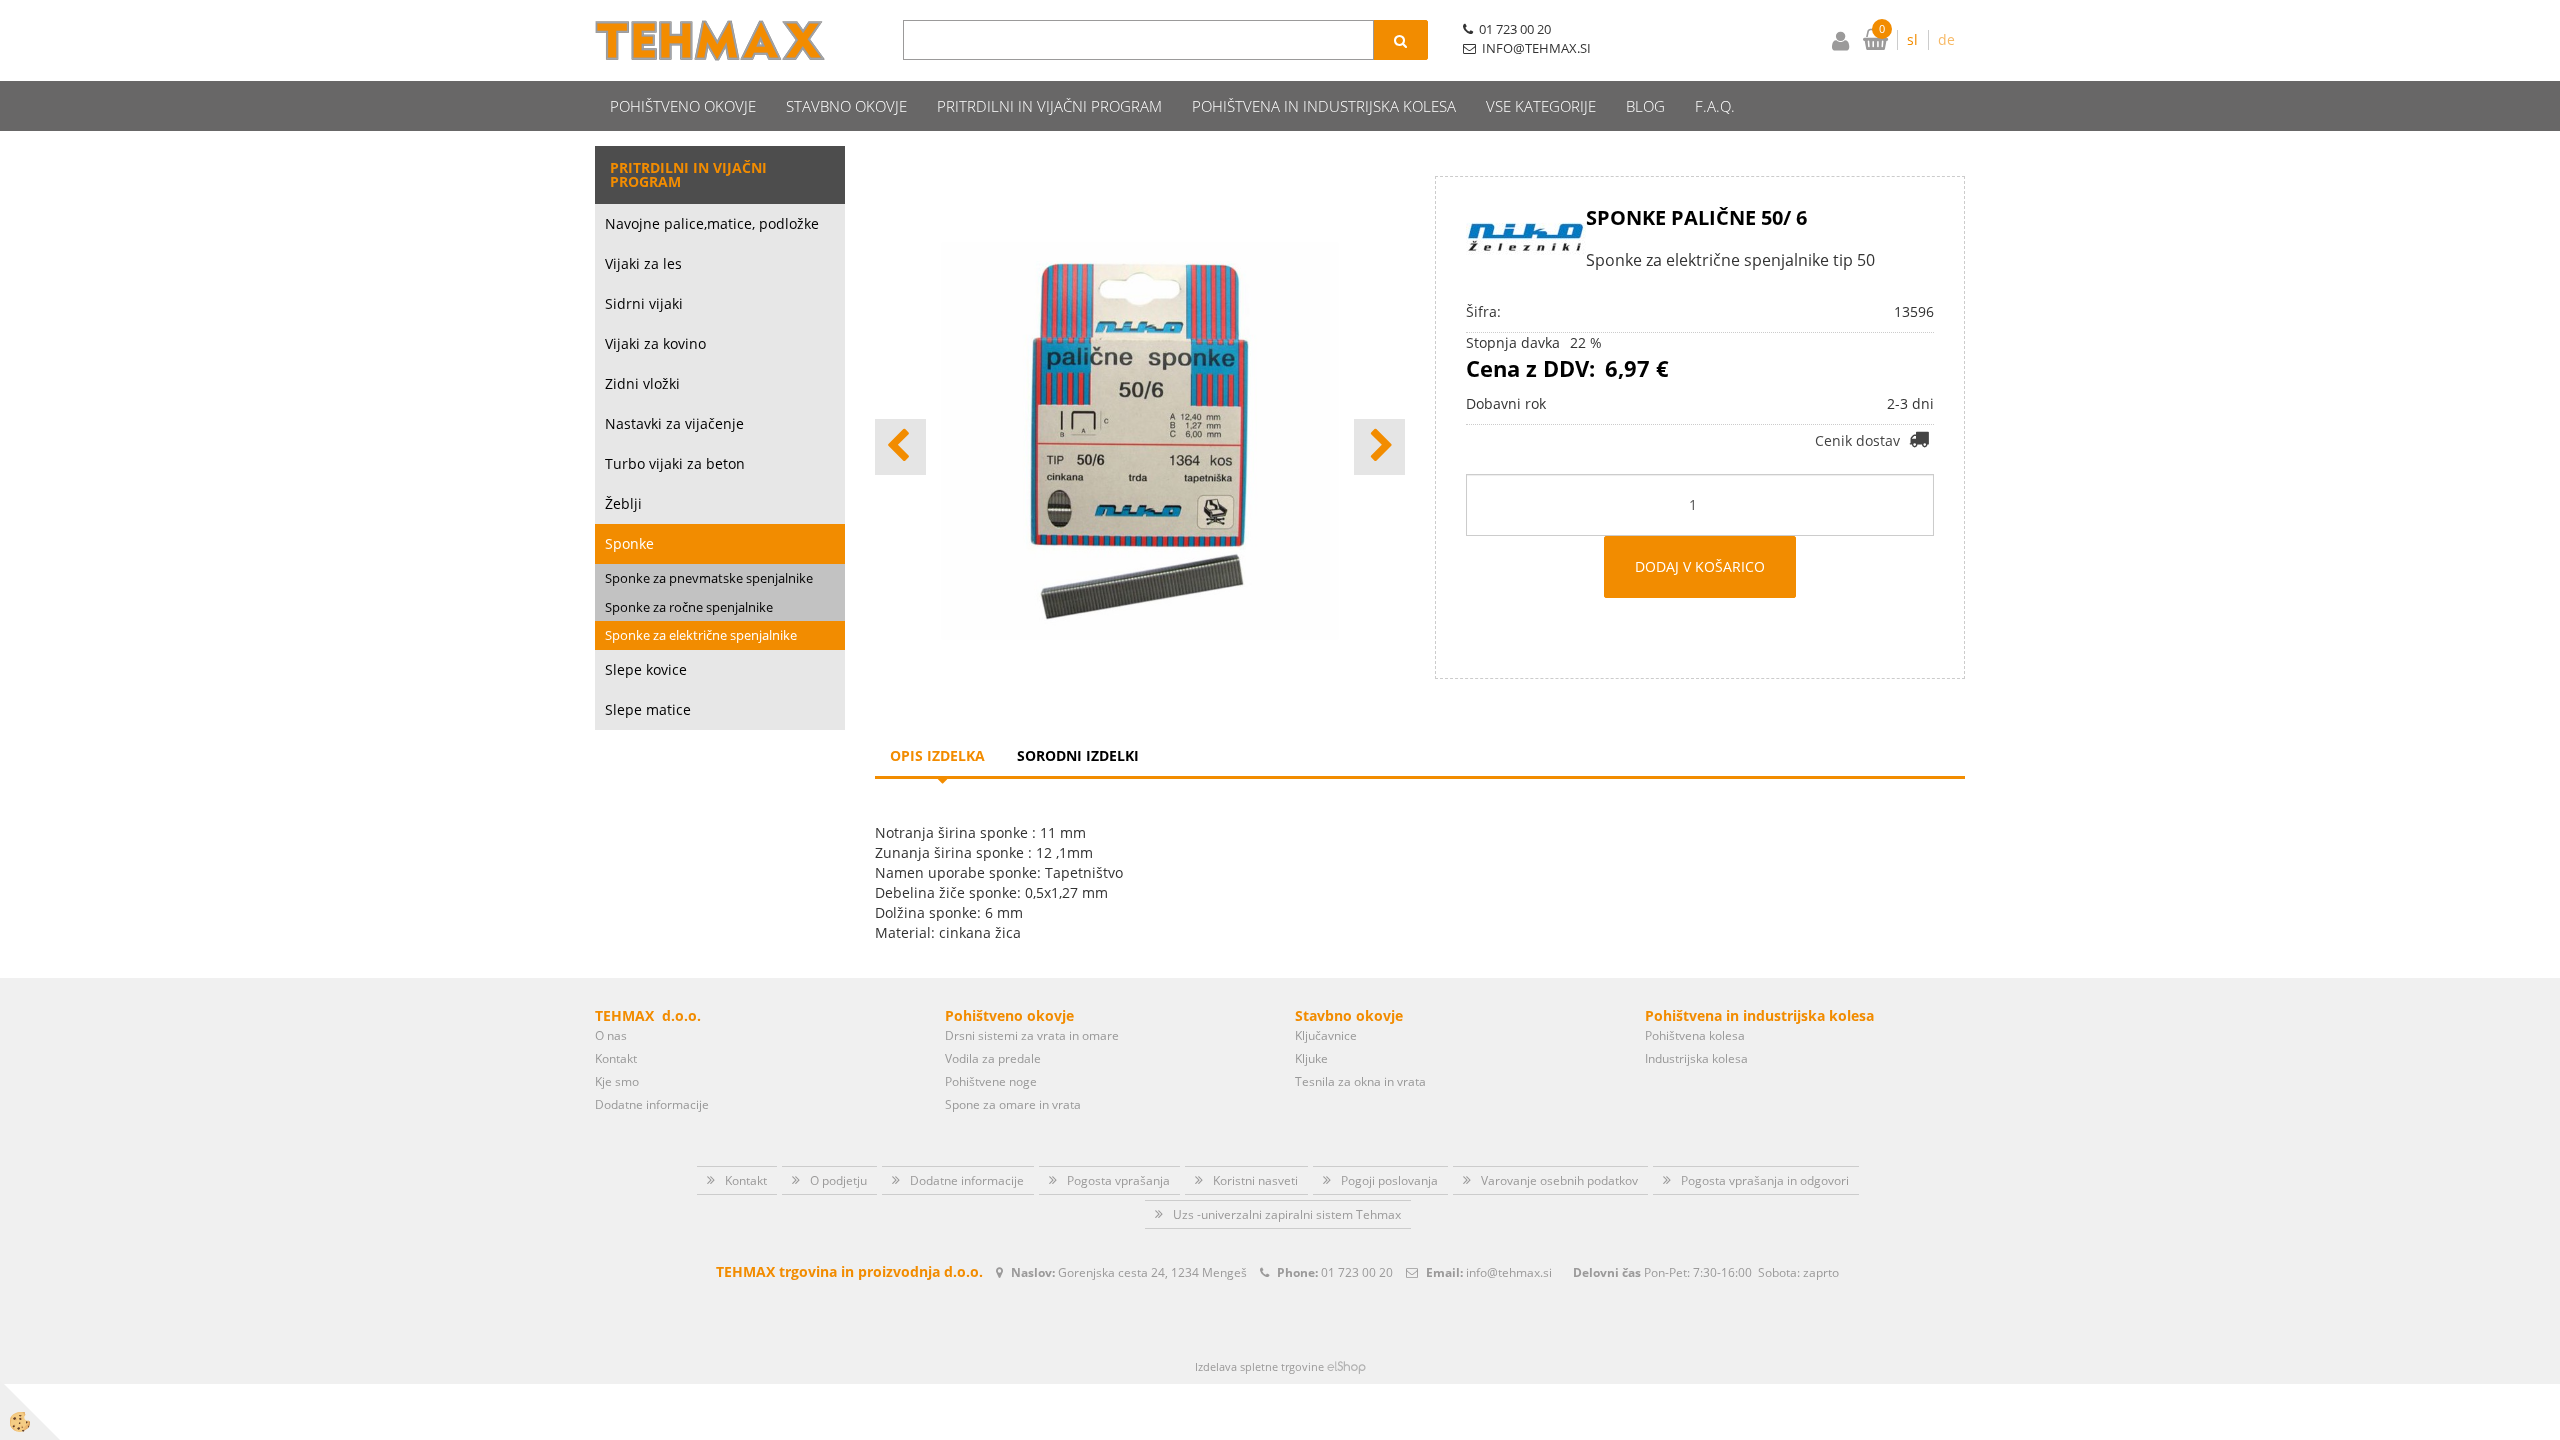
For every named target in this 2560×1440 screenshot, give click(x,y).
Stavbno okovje (846, 106)
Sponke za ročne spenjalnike (689, 607)
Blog (1645, 106)
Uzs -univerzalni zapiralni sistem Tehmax (1287, 1214)
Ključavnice (1326, 1035)
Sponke (629, 543)
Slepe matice (648, 709)
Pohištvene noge (991, 1081)
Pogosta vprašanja (1118, 1180)
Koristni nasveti (1255, 1180)
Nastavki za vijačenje (674, 423)
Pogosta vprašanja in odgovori (1765, 1180)
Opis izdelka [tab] (937, 755)
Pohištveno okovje (683, 106)
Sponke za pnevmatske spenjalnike (709, 578)
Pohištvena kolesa (1695, 1035)
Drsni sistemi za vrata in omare (1032, 1035)
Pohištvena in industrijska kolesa (1324, 106)
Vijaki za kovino (655, 343)
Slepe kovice (646, 669)
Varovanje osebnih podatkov (1559, 1180)
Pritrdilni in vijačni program (1049, 106)
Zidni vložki (642, 383)
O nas (611, 1035)
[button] (1379, 447)
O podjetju (838, 1180)
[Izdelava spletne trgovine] (1346, 1366)
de (1946, 39)
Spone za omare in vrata (1013, 1104)
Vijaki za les (643, 263)
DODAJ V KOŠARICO (1700, 566)
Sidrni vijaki (644, 303)
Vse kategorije (1541, 106)
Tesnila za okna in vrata (1360, 1081)
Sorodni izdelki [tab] (1078, 755)
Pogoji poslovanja (1389, 1180)
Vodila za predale (993, 1058)
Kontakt (616, 1058)
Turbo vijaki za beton (675, 463)
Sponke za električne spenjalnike (701, 635)
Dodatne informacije (652, 1104)
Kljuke (1311, 1058)
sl (1912, 39)
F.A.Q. (1715, 106)
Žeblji (623, 503)
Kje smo (617, 1081)
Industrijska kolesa (1696, 1058)
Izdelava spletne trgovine (1259, 1366)
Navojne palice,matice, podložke (712, 223)
